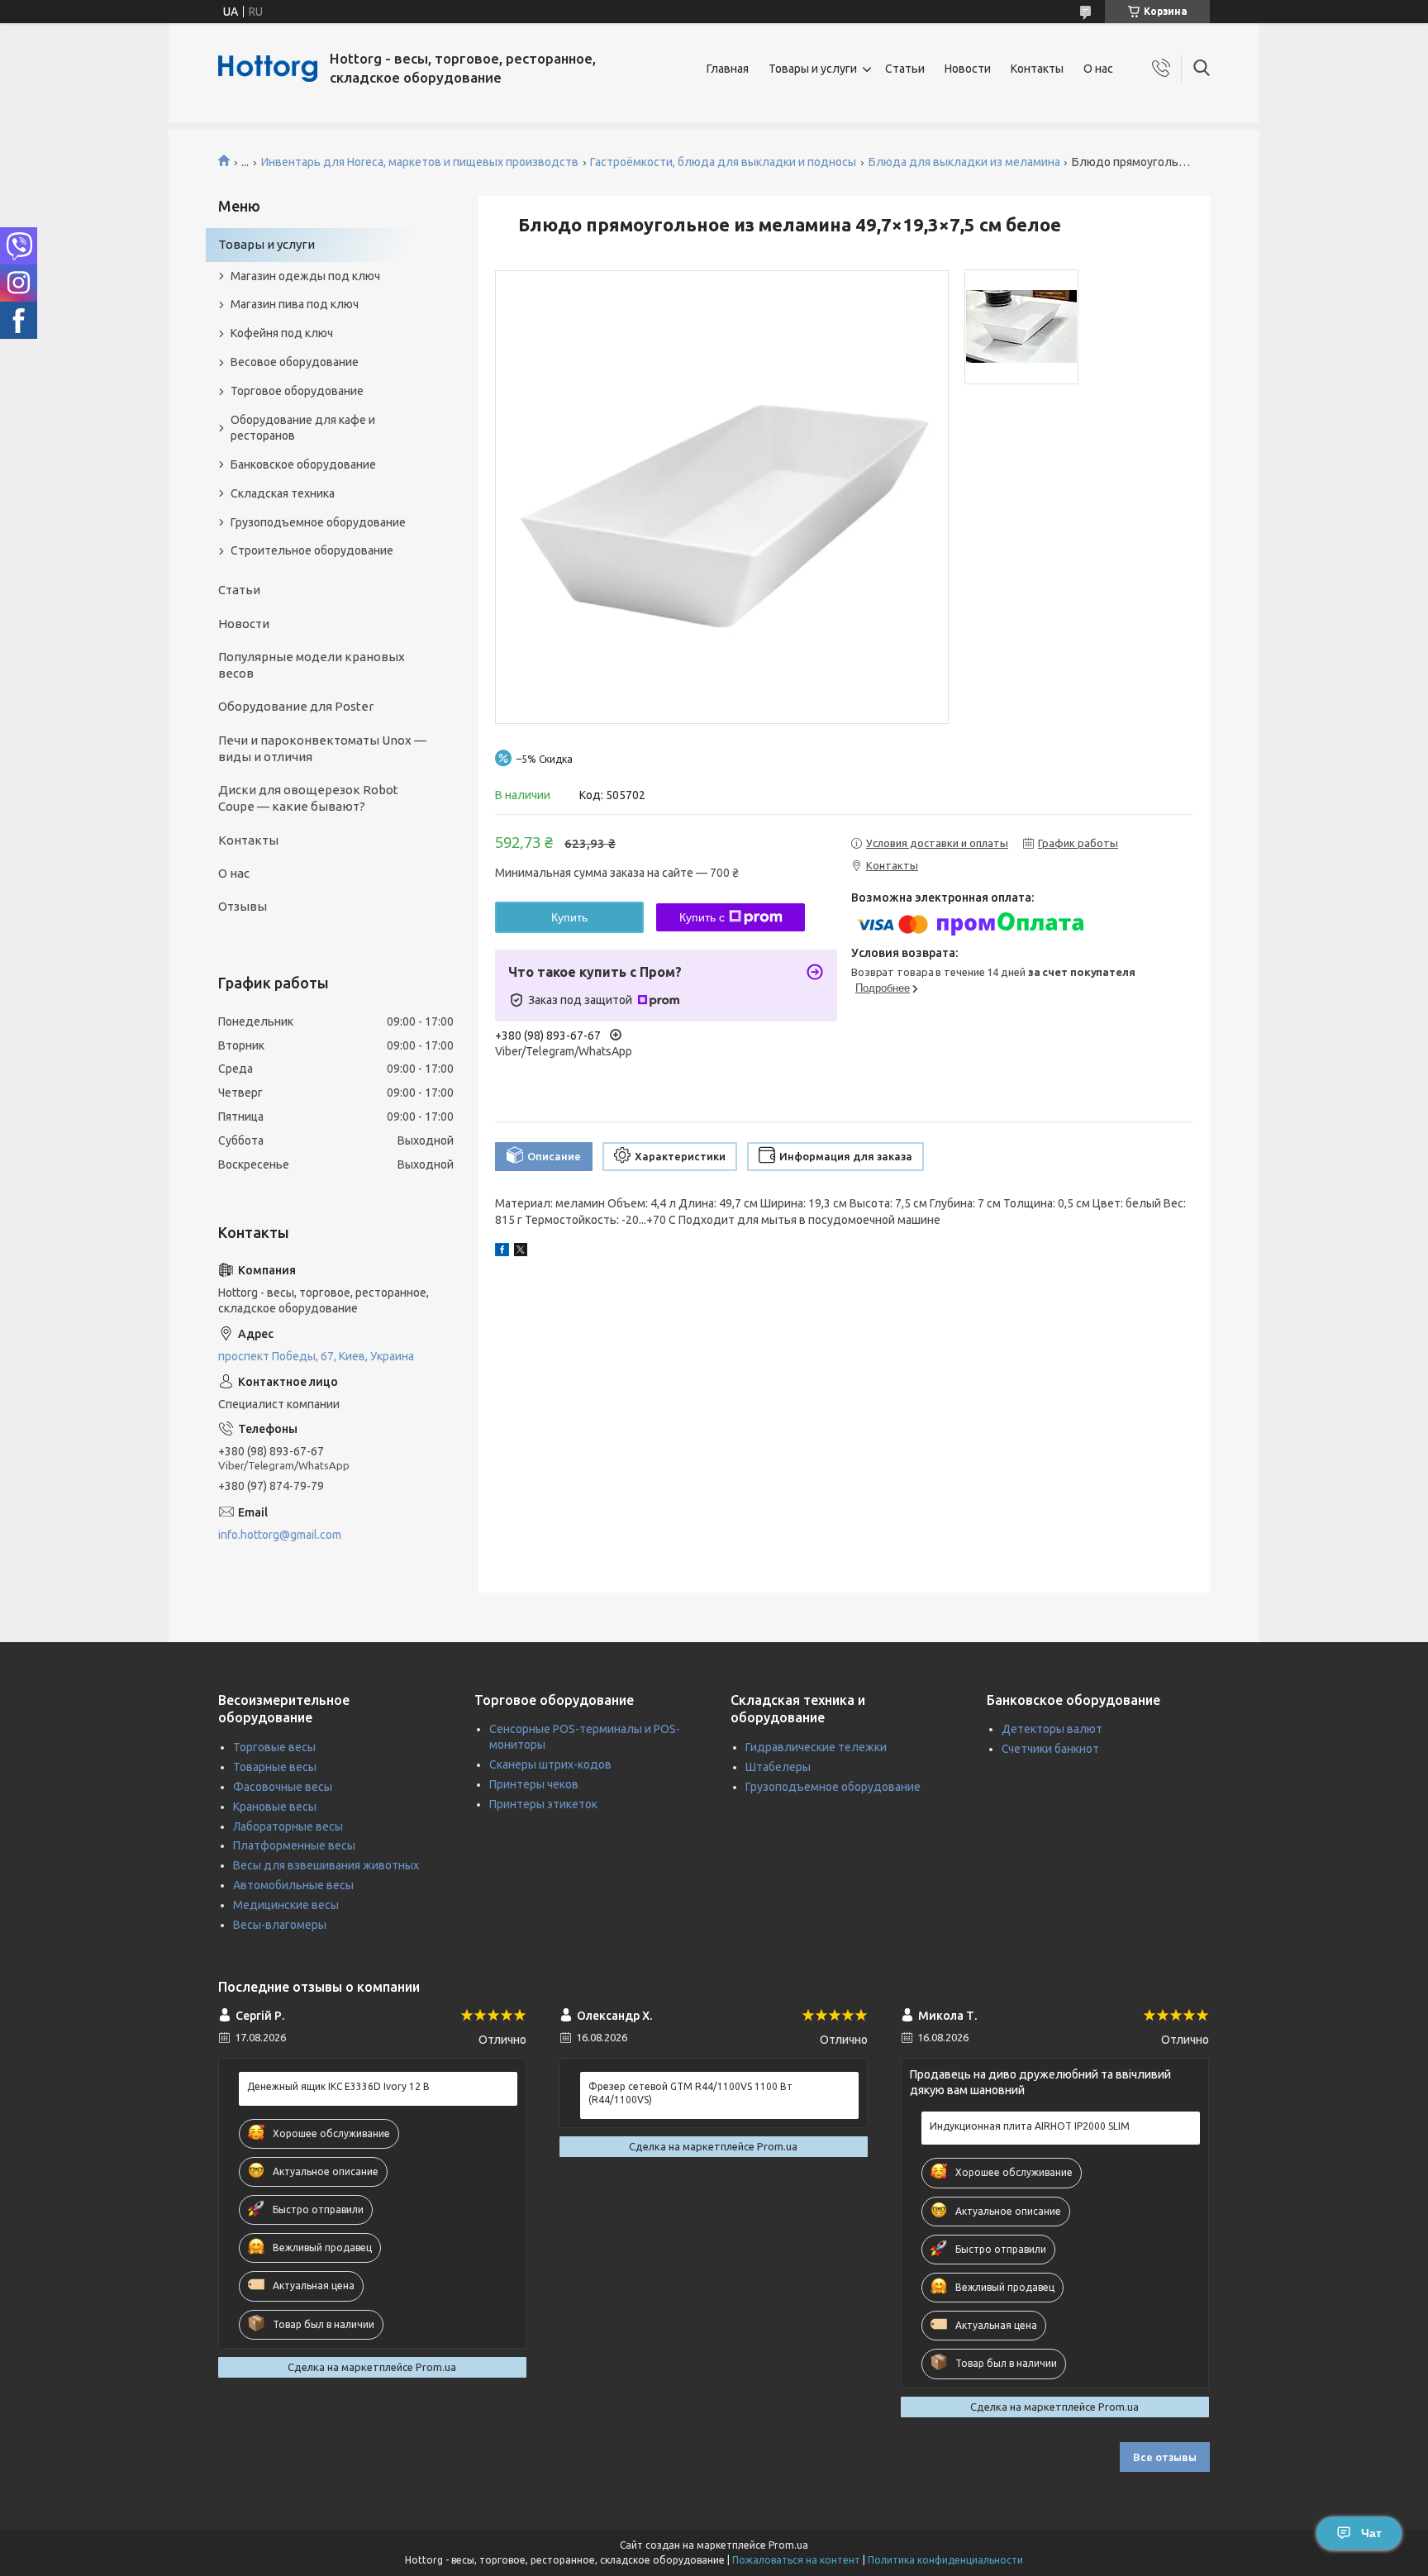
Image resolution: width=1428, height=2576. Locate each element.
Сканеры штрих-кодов (550, 1764)
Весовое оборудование (295, 362)
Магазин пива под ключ (295, 304)
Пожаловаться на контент (796, 2560)
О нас (1098, 69)
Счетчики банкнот (1050, 1749)
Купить (569, 917)
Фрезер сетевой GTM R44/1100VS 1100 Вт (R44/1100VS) (690, 2093)
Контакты (1037, 69)
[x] (521, 1252)
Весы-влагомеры (280, 1925)
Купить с (702, 917)
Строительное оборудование (312, 550)
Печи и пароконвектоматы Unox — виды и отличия (322, 748)
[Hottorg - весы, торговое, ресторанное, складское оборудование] (268, 69)
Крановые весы (275, 1807)
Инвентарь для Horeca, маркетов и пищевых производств (420, 162)
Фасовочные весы (283, 1787)
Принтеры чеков (534, 1784)
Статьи (905, 69)
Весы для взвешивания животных (326, 1865)
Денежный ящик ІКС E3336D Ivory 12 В (338, 2086)
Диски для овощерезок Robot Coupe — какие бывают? (308, 798)
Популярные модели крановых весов (312, 665)
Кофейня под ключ (282, 333)
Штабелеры (778, 1767)
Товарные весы (275, 1767)
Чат (1371, 2533)
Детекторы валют (1052, 1729)
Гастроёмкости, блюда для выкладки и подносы (723, 162)
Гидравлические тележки (816, 1747)
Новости (968, 69)
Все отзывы (1165, 2457)
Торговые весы (274, 1747)
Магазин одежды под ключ (305, 276)
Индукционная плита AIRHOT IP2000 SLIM (1030, 2126)
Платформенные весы (294, 1845)
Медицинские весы (286, 1905)
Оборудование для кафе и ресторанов (303, 428)
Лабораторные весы (288, 1826)
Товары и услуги (813, 69)
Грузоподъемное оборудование (318, 522)
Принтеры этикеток (543, 1804)
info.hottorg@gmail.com (280, 1535)
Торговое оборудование (297, 391)
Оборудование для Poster (296, 706)
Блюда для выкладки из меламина (964, 162)
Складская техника (283, 493)
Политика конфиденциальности (945, 2560)
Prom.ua (788, 2545)
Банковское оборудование (303, 464)
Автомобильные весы (293, 1885)
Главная (728, 69)
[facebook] (502, 1252)
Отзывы (243, 906)
